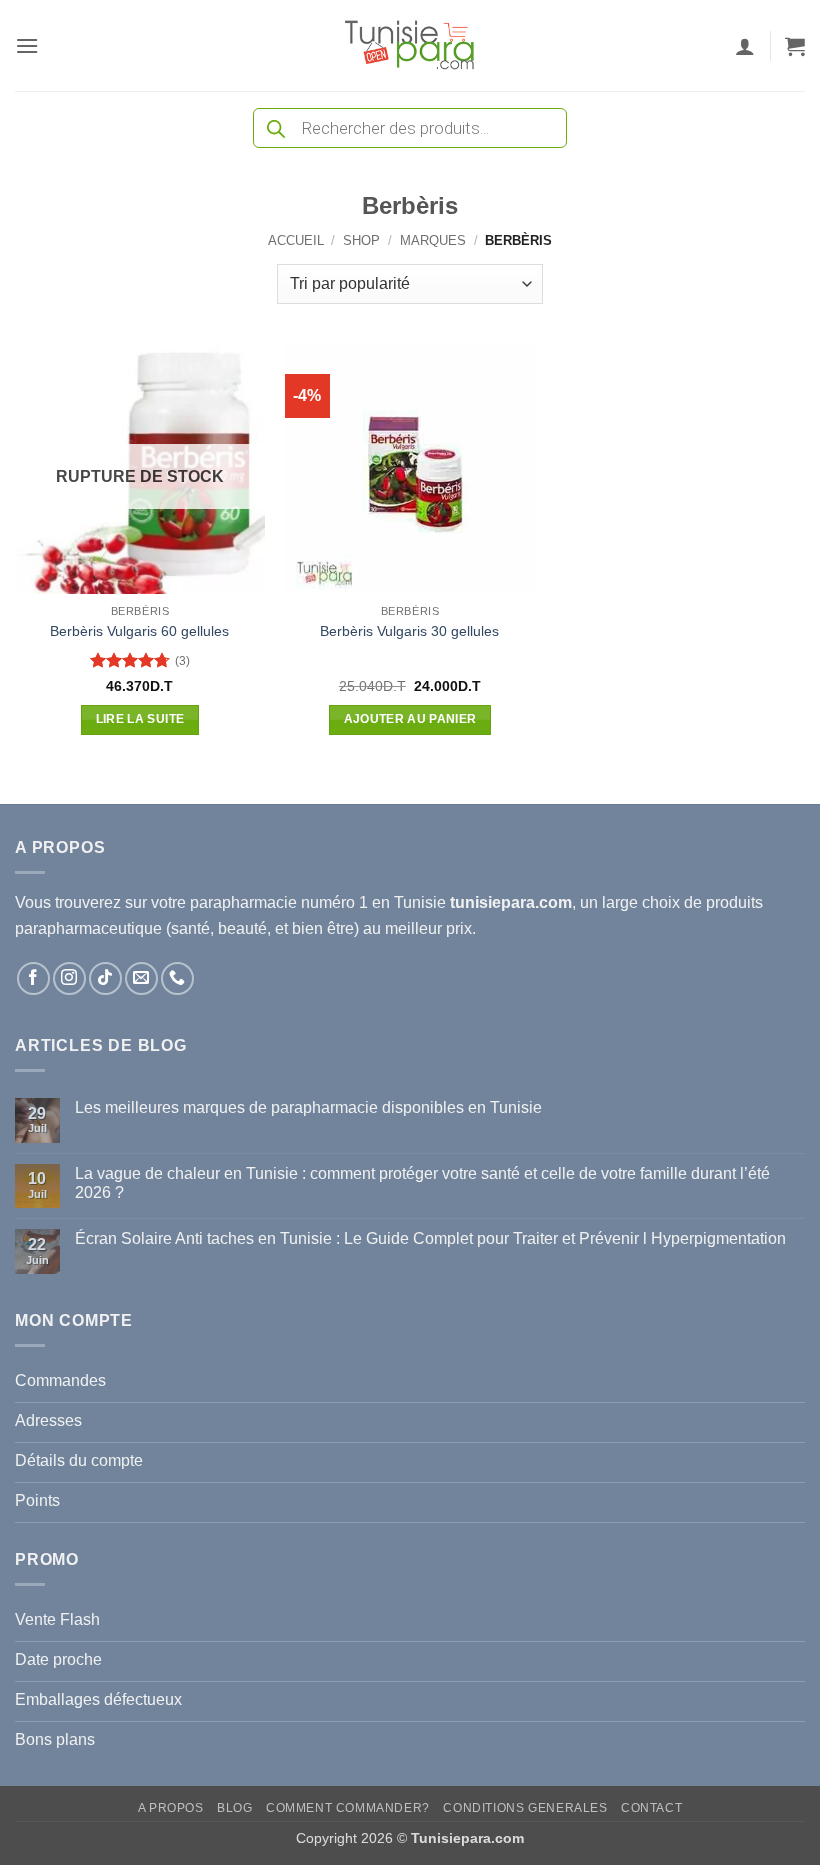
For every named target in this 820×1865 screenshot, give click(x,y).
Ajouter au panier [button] (410, 719)
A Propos (171, 1808)
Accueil (296, 240)
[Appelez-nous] (177, 978)
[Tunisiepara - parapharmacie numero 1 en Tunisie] (410, 45)
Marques (433, 240)
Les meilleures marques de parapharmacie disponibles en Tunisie (308, 1107)
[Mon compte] (745, 46)
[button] (27, 45)
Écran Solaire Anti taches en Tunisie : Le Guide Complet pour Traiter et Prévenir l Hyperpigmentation (430, 1238)
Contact (651, 1808)
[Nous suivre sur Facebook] (33, 978)
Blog (234, 1808)
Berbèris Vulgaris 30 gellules (409, 631)
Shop (361, 240)
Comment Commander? (348, 1808)
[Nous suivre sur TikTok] (105, 978)
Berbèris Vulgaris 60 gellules (139, 631)
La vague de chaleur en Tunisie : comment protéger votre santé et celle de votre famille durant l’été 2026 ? (422, 1183)
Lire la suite (140, 719)
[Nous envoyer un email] (141, 978)
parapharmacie (243, 902)
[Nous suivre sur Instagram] (69, 978)
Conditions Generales (525, 1808)
